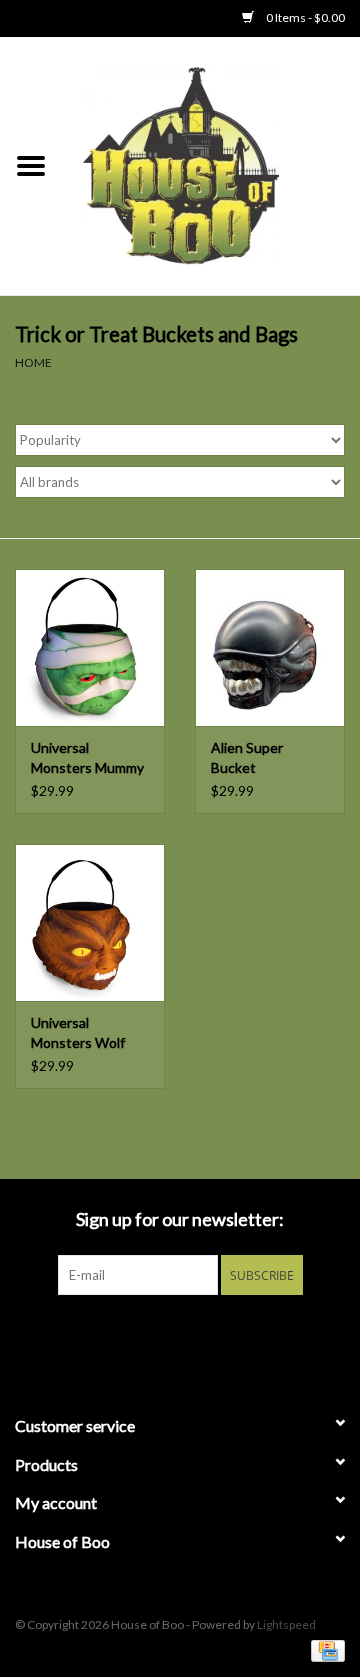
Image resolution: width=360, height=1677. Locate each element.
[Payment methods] (324, 1649)
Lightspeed (286, 1624)
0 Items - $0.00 (304, 17)
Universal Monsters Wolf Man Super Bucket (88, 1033)
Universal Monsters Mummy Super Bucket (87, 758)
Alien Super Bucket (247, 757)
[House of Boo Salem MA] (211, 164)
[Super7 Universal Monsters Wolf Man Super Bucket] (90, 922)
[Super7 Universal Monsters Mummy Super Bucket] (90, 647)
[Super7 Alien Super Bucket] (270, 647)
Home (33, 362)
